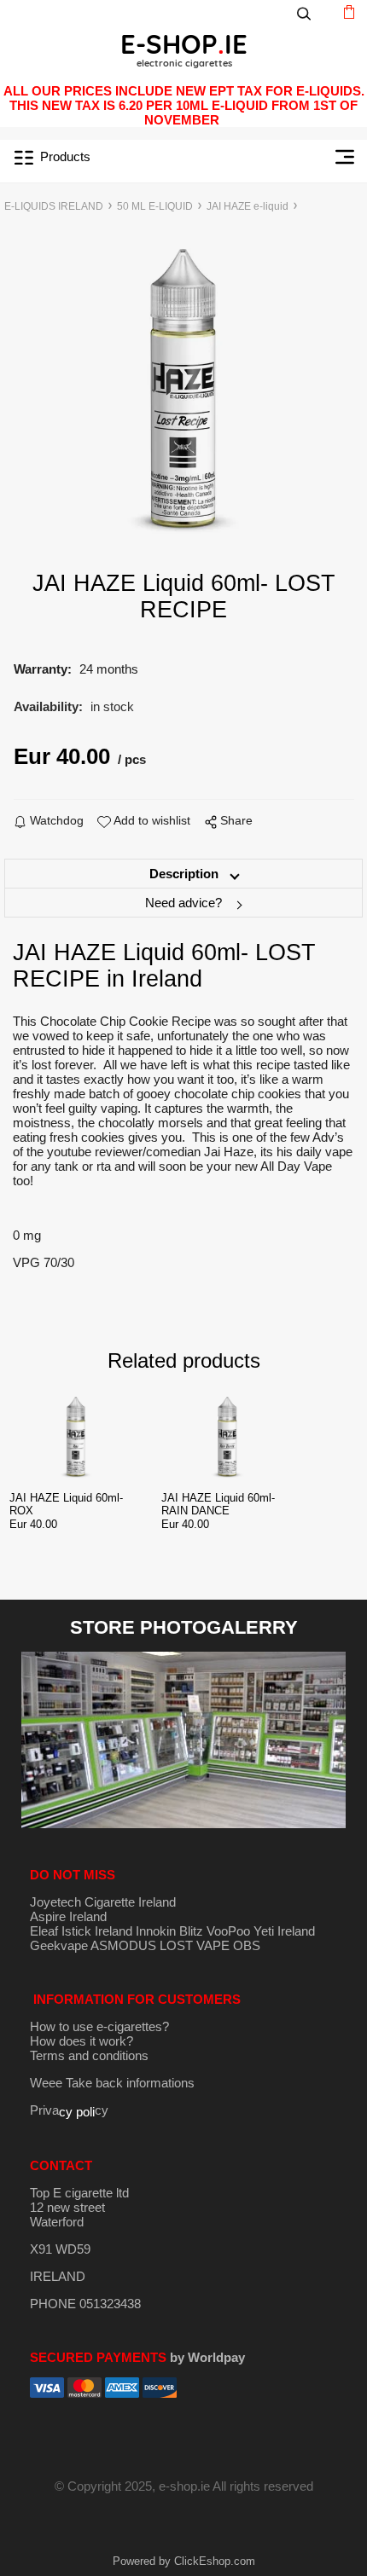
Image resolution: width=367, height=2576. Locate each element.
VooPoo (228, 1931)
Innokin (156, 1931)
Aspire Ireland (68, 1916)
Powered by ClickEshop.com (184, 2561)
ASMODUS (123, 1945)
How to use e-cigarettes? (99, 2026)
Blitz (191, 1931)
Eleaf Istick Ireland (83, 1931)
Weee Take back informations (112, 2083)
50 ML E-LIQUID (155, 206)
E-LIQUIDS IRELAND (54, 206)
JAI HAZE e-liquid (248, 206)
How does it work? (82, 2041)
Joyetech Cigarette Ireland (103, 1902)
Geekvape (59, 1945)
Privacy (69, 2110)
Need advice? (183, 903)
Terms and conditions (89, 2055)
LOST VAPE (195, 1945)
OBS (247, 1945)
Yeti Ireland (284, 1931)
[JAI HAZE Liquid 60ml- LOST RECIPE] (183, 391)
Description (184, 874)
